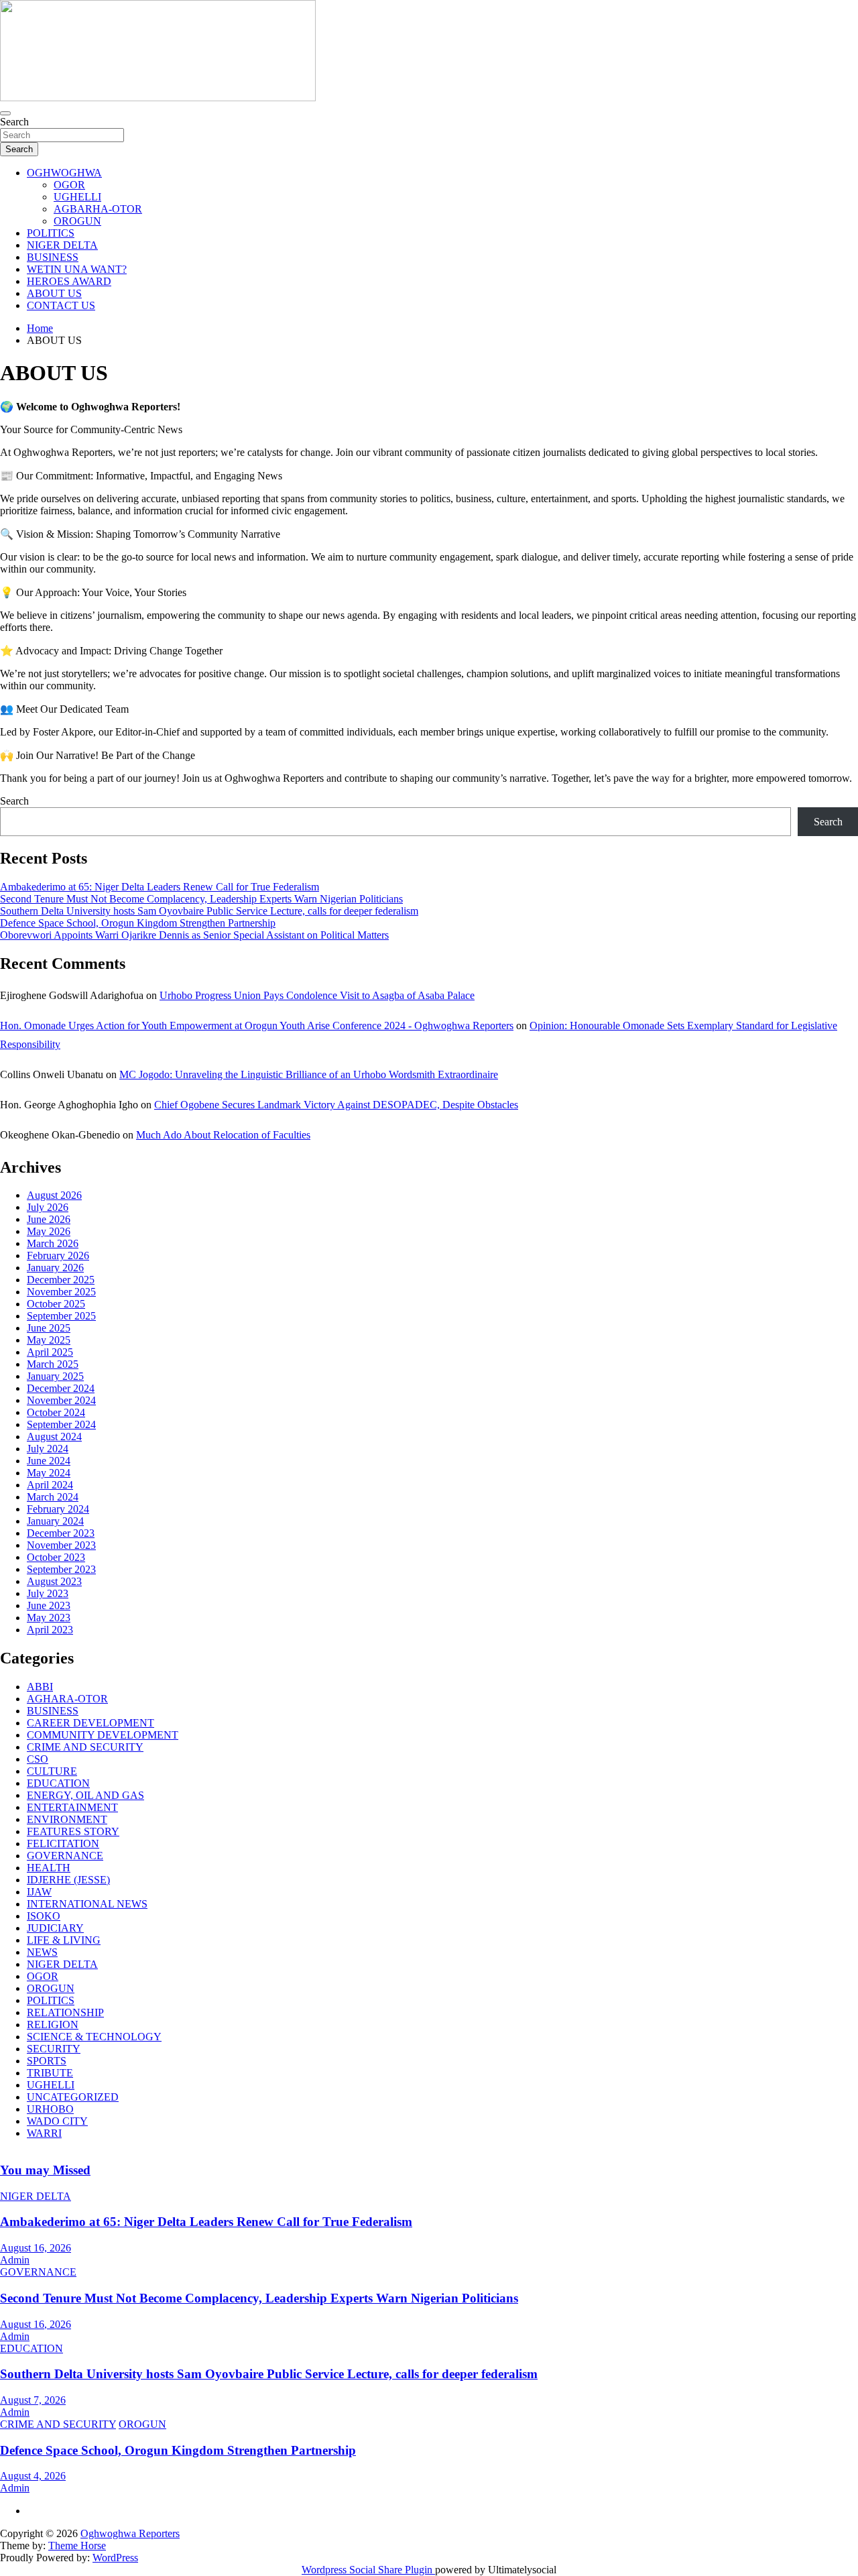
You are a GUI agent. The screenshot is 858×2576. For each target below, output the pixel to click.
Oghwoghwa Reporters (130, 2533)
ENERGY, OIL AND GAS (85, 1795)
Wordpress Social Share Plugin (368, 2570)
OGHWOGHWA (64, 173)
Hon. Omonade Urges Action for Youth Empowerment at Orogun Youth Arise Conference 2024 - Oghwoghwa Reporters (257, 1026)
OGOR (69, 185)
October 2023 (56, 1557)
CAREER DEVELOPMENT (90, 1723)
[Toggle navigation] (5, 113)
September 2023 (61, 1569)
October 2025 (56, 1304)
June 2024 (49, 1461)
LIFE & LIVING (64, 1940)
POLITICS (51, 233)
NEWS (42, 1952)
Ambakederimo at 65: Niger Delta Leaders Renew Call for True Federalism (160, 887)
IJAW (39, 1892)
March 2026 (53, 1243)
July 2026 (48, 1207)
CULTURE (52, 1771)
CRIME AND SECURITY (85, 1747)
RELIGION (53, 2025)
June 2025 (49, 1328)
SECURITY (54, 2049)
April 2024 (50, 1485)
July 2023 (48, 1593)
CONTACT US (61, 305)
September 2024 (61, 1424)
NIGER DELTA (62, 245)
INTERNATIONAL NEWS (87, 1904)
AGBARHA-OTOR (98, 209)
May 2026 (49, 1231)
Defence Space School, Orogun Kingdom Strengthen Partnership (138, 923)
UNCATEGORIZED (73, 2097)
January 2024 (55, 1521)
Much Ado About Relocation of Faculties (223, 1135)
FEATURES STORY (73, 1831)
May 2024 (49, 1473)
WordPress (115, 2558)
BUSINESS (53, 257)
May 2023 (49, 1618)
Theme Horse (77, 2545)
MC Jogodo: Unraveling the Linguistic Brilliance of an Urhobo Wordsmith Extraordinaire (309, 1074)
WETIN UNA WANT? (77, 269)
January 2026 (55, 1268)
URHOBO (50, 2109)
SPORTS (47, 2061)
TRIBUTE (50, 2073)
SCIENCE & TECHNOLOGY (94, 2037)
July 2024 (48, 1449)
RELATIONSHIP (65, 2012)
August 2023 (54, 1581)
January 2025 (55, 1376)
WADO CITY (57, 2121)
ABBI (40, 1687)
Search (14, 122)
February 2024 (58, 1509)
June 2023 (49, 1605)
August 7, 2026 (33, 2400)
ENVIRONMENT (67, 1819)
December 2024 (61, 1388)
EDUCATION (58, 1783)
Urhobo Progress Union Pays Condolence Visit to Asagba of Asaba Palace (317, 995)
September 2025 (61, 1316)
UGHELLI (77, 197)
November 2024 (61, 1400)
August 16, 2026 (36, 2248)
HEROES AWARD (69, 281)
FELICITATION (63, 1843)
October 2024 (56, 1412)
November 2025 (61, 1292)
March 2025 (53, 1364)
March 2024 (53, 1497)
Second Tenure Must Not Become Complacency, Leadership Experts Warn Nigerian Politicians (201, 899)
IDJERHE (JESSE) (68, 1880)
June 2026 (49, 1219)
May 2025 (49, 1340)
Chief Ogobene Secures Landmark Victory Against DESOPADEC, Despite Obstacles (336, 1105)
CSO (38, 1759)
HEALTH (49, 1868)
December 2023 (61, 1533)
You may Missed (45, 2170)
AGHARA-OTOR (67, 1699)
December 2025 (61, 1280)
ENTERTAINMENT (72, 1807)
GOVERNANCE (65, 1856)
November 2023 (61, 1545)
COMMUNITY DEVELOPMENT (103, 1735)
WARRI (44, 2133)
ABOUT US (54, 293)
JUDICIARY (55, 1928)
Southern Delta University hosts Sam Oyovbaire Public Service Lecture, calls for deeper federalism (209, 911)
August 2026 (54, 1195)
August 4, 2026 (33, 2476)
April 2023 (50, 1630)
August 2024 (54, 1437)
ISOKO (44, 1916)
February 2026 (58, 1255)
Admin (15, 2260)
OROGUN (77, 221)
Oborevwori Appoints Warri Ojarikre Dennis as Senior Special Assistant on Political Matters (194, 935)
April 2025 (50, 1352)
